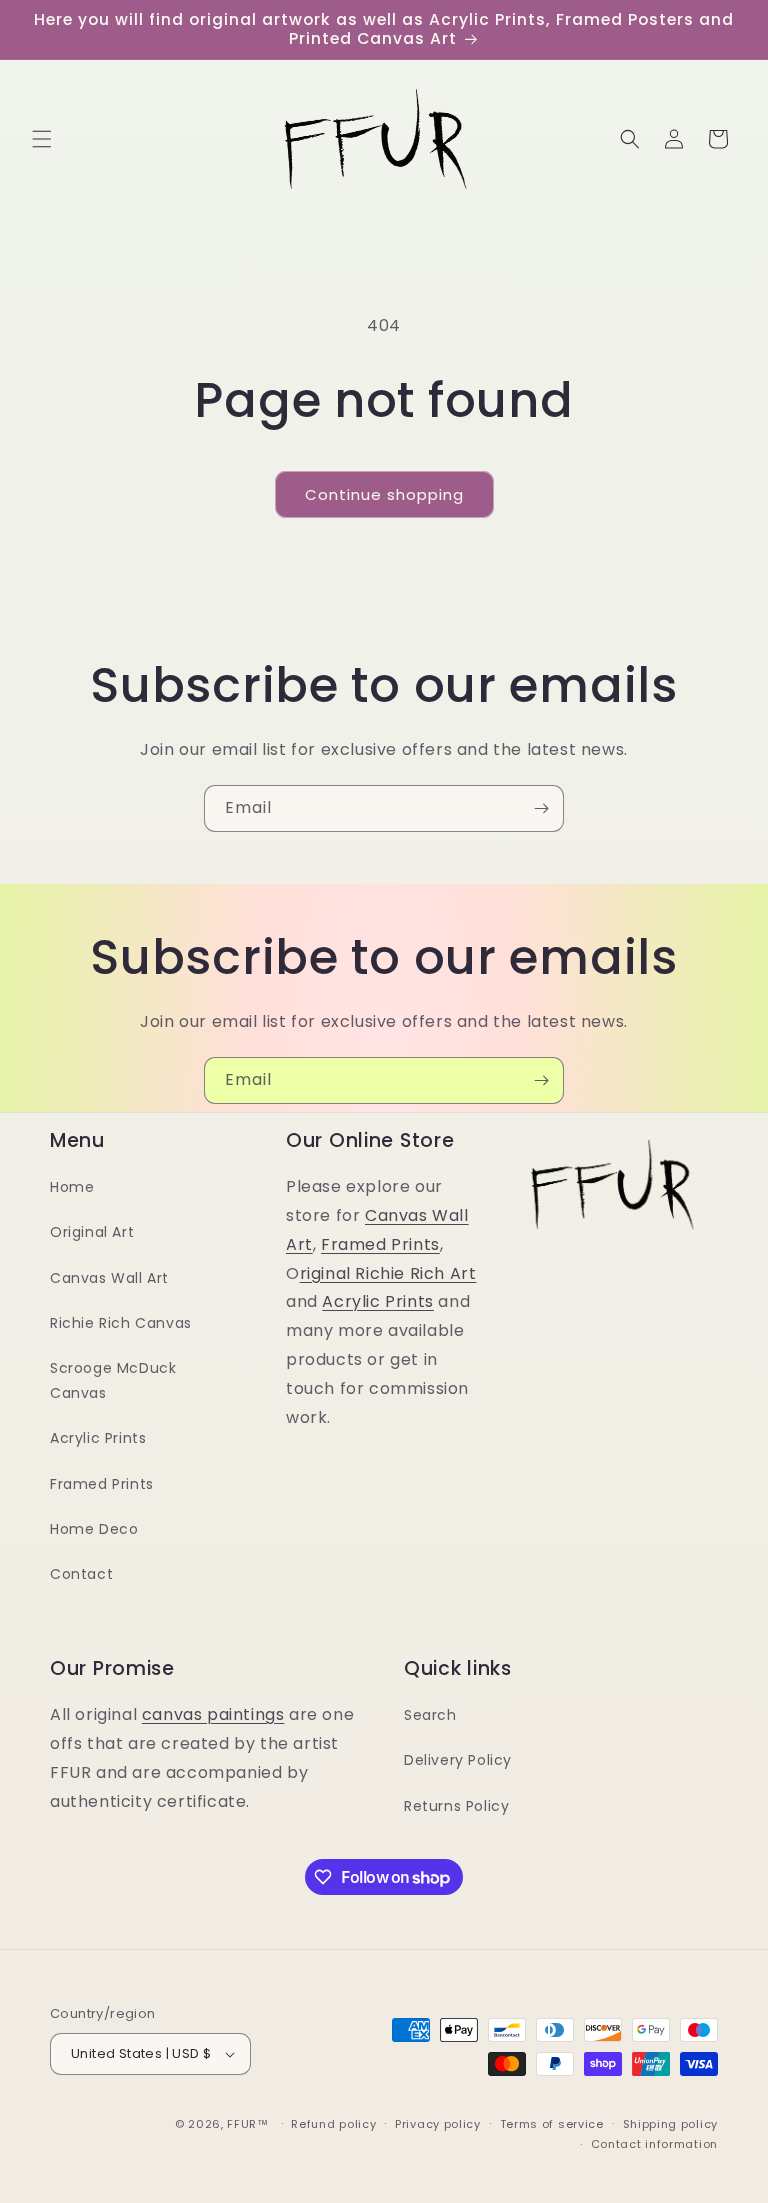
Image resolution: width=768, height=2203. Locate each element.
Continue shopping (384, 494)
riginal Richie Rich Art (388, 1273)
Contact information (654, 2144)
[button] (42, 139)
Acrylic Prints (98, 1438)
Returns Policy (456, 1806)
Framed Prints (102, 1484)
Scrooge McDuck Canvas (113, 1380)
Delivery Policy (458, 1760)
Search (430, 1715)
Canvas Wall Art (109, 1278)
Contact (81, 1574)
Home (72, 1187)
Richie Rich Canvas (121, 1323)
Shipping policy (671, 2124)
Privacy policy (438, 2124)
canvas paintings (213, 1714)
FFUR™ (248, 2124)
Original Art (92, 1232)
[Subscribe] (541, 808)
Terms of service (552, 2124)
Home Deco (94, 1529)
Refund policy (333, 2124)
